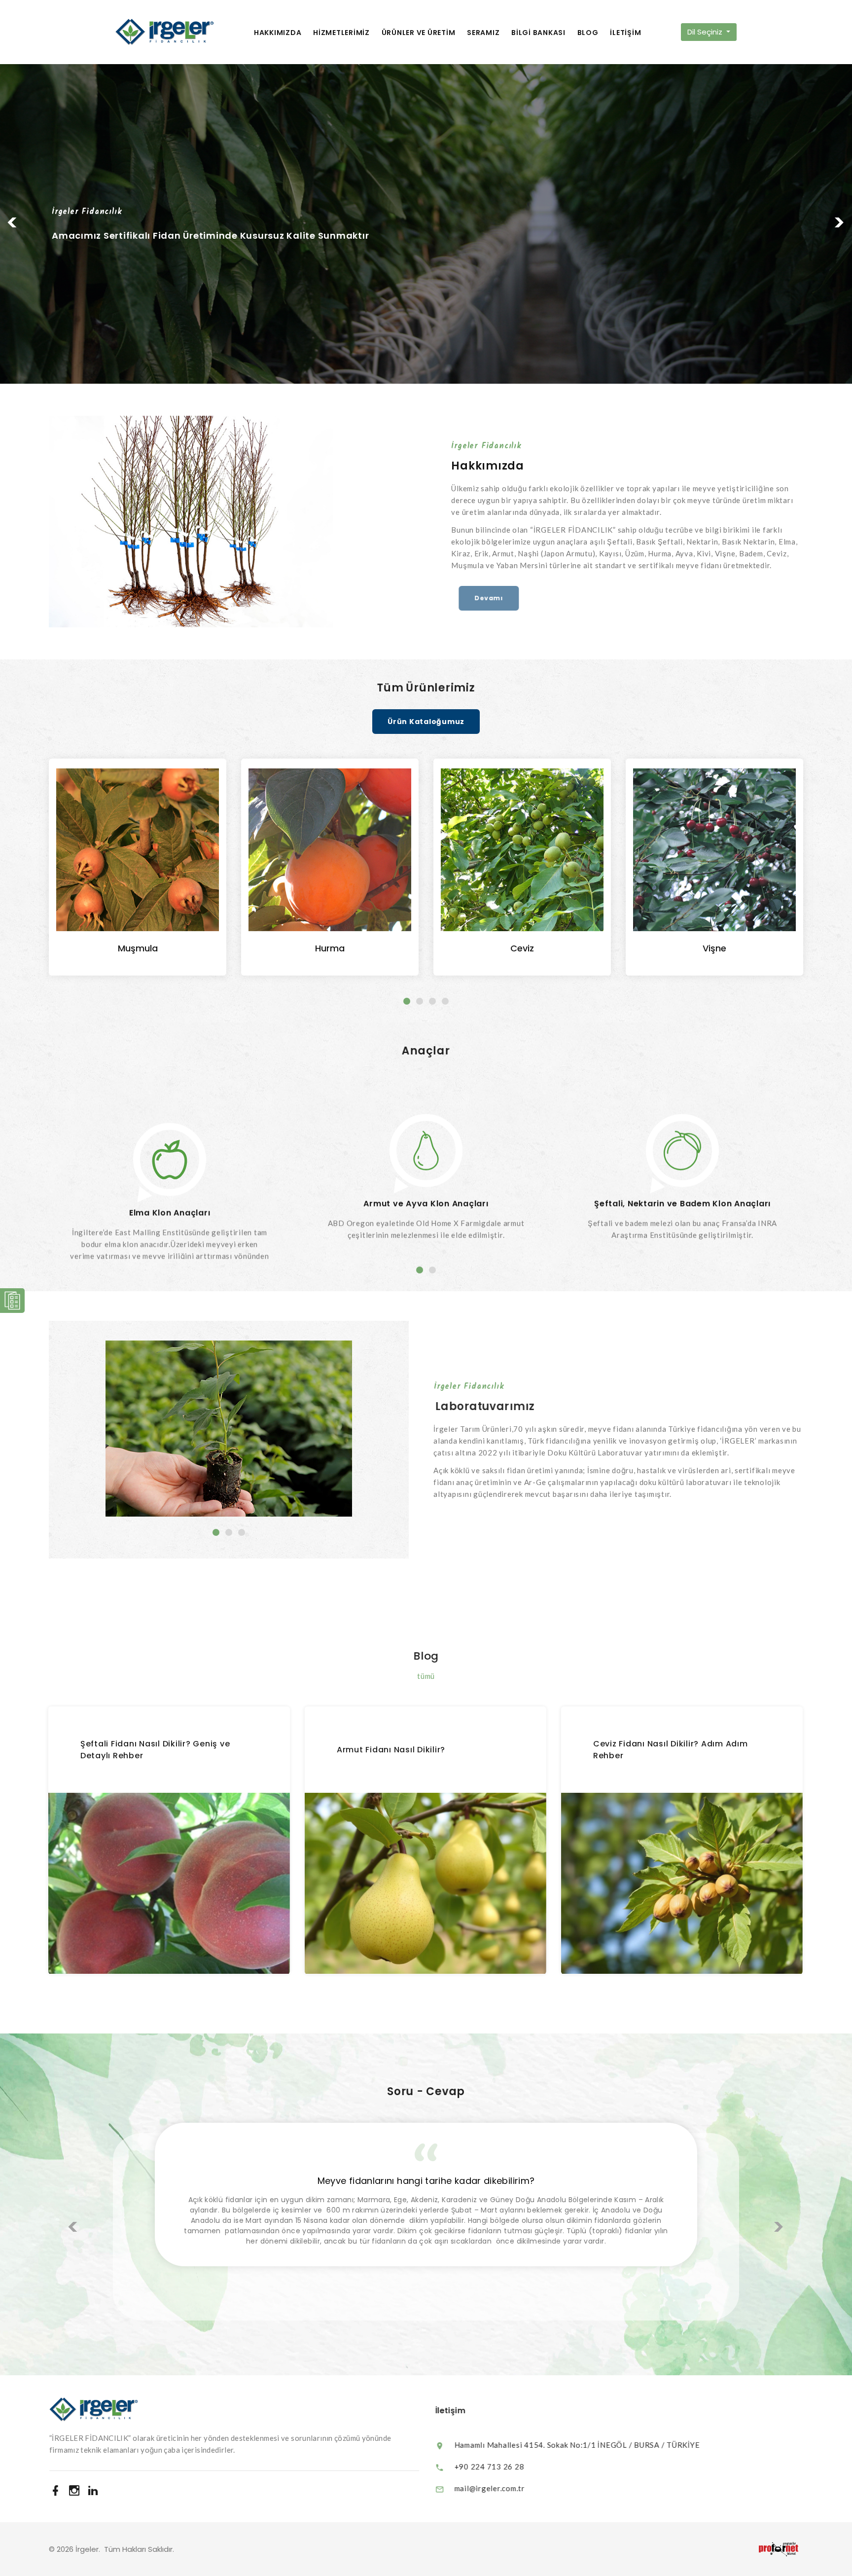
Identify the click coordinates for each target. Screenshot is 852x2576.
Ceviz (330, 948)
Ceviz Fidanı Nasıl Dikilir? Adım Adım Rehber (671, 1750)
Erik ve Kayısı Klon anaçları (682, 1172)
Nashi (715, 948)
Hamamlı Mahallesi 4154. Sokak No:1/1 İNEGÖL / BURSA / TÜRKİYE (575, 2445)
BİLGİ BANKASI (538, 33)
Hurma (138, 948)
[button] (15, 224)
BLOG (588, 33)
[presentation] (73, 2227)
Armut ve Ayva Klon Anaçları (169, 1172)
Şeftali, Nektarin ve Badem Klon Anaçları (426, 1172)
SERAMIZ (483, 33)
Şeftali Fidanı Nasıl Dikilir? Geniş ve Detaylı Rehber (156, 1750)
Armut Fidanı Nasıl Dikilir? (391, 1750)
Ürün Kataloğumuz (426, 722)
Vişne (522, 948)
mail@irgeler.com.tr (488, 2488)
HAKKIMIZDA (278, 33)
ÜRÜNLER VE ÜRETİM (419, 33)
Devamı (481, 598)
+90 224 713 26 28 (488, 2467)
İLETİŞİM (625, 33)
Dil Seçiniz (706, 32)
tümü (426, 1676)
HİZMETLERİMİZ (341, 33)
